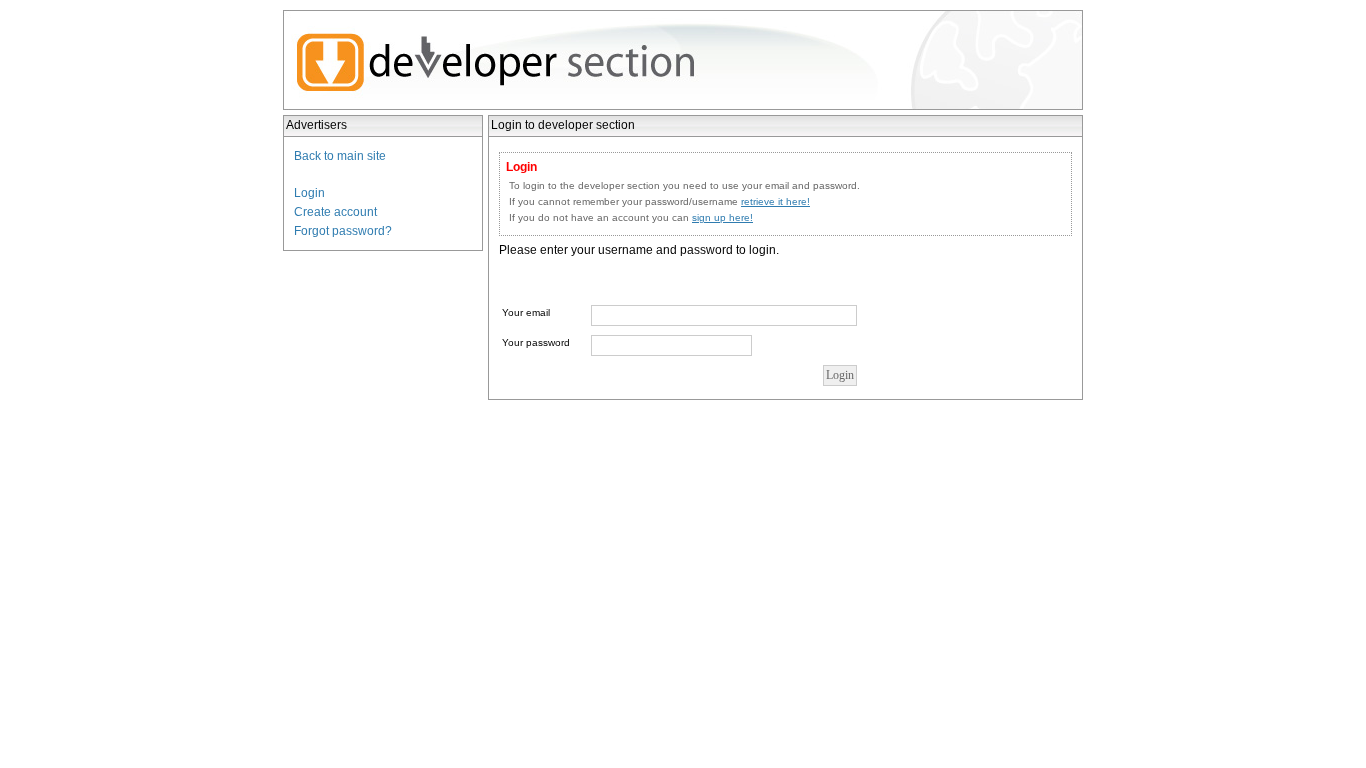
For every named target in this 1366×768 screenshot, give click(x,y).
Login (309, 193)
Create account (335, 212)
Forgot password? (343, 231)
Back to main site (340, 156)
